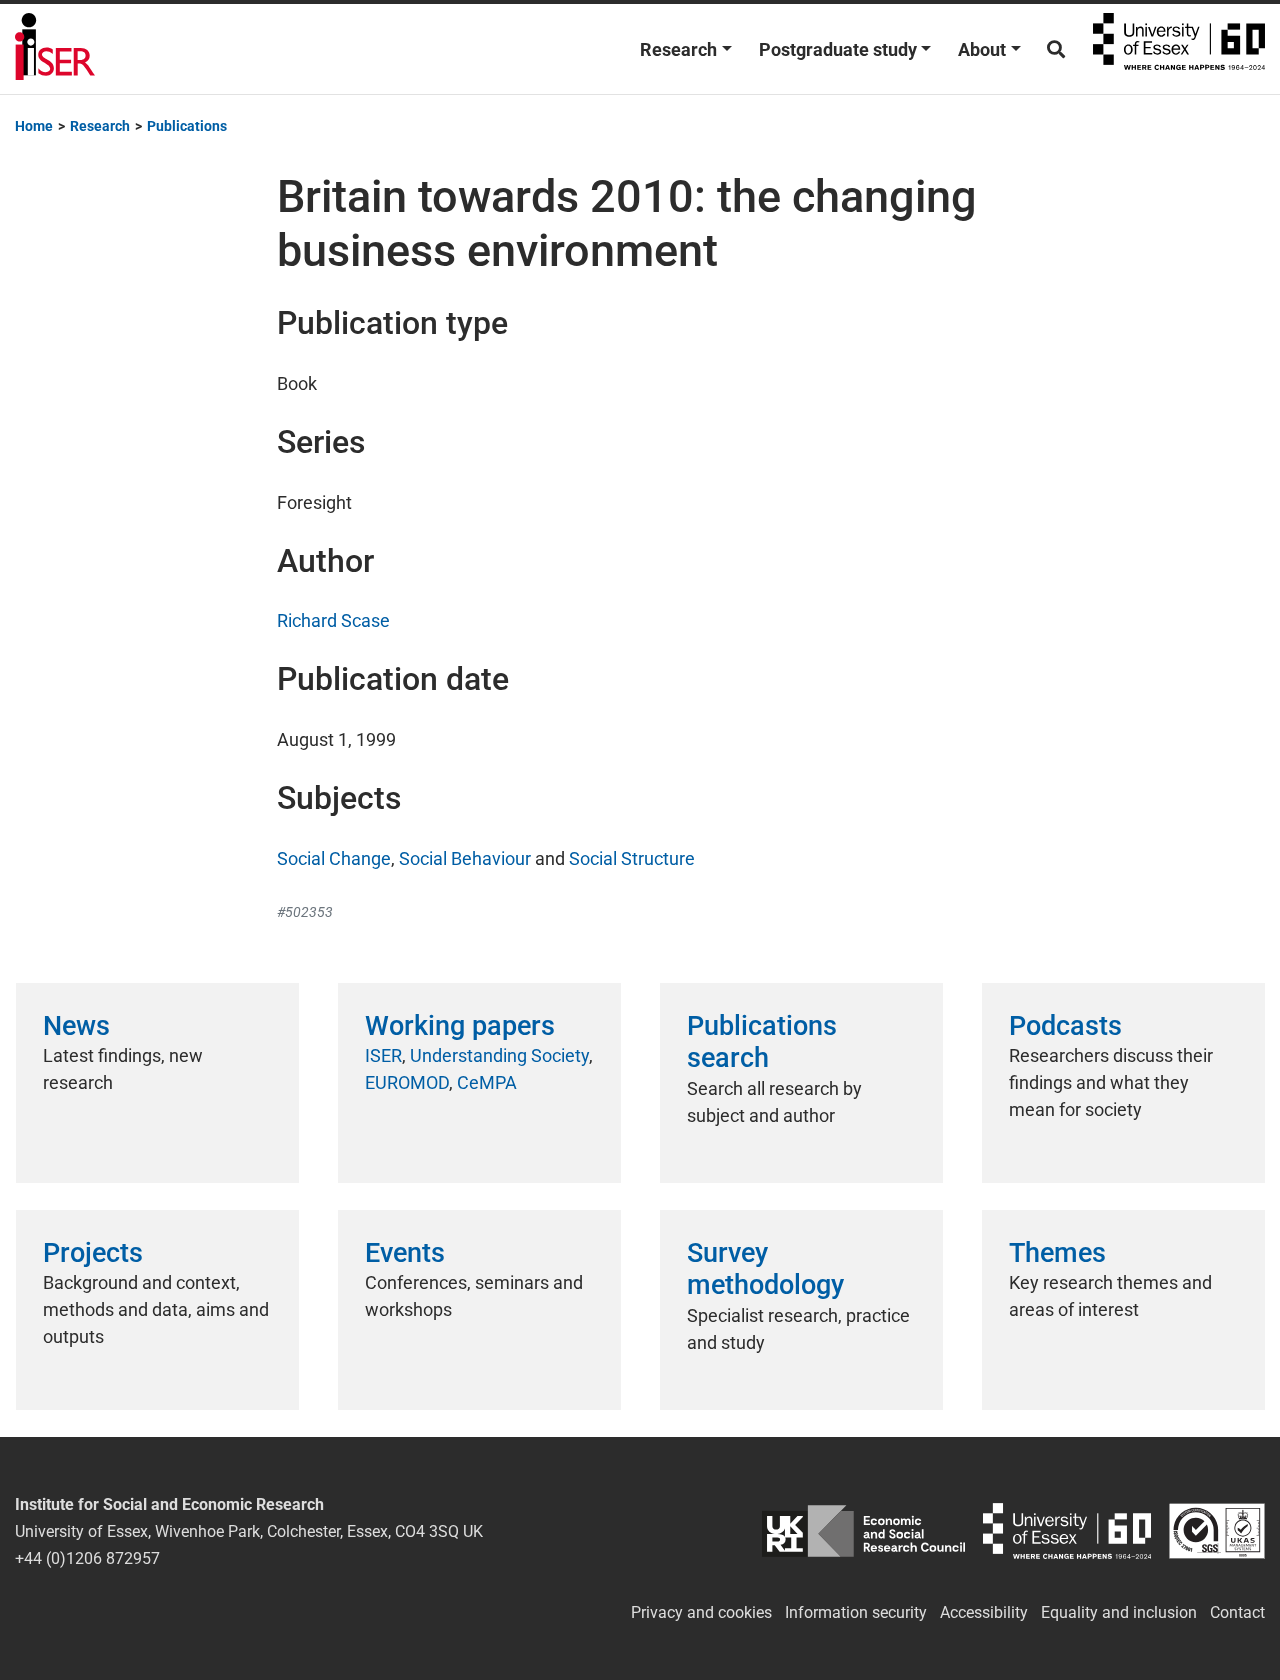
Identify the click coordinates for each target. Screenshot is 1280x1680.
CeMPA (487, 1082)
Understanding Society (499, 1055)
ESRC (864, 1531)
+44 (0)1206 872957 (87, 1558)
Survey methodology (765, 1269)
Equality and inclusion (1119, 1612)
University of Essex (1179, 49)
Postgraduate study (838, 49)
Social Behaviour (465, 858)
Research (678, 49)
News (76, 1026)
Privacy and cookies (701, 1612)
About (982, 49)
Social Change (334, 858)
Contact (1237, 1612)
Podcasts (1065, 1026)
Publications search (762, 1042)
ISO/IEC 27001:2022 (1217, 1531)
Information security (856, 1612)
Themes (1057, 1253)
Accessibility (984, 1612)
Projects (93, 1253)
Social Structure (632, 858)
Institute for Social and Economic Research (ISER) (55, 49)
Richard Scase (333, 620)
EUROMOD (407, 1082)
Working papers (460, 1026)
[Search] (1056, 49)
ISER (383, 1055)
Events (405, 1253)
